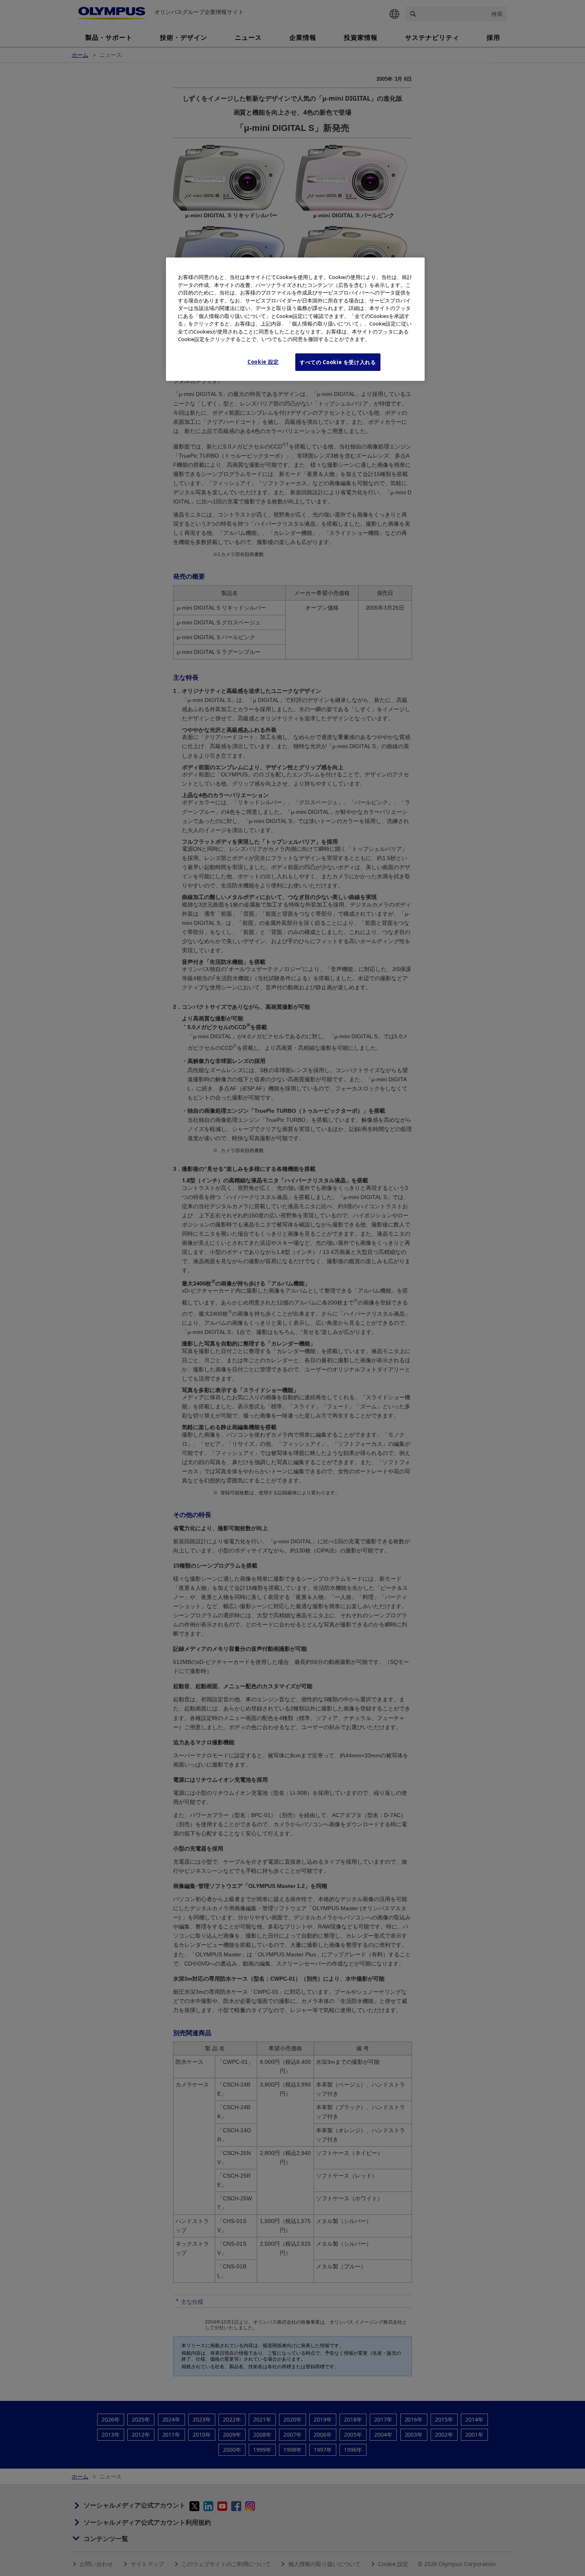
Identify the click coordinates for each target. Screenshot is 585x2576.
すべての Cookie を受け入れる (338, 362)
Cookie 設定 (263, 362)
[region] (295, 319)
